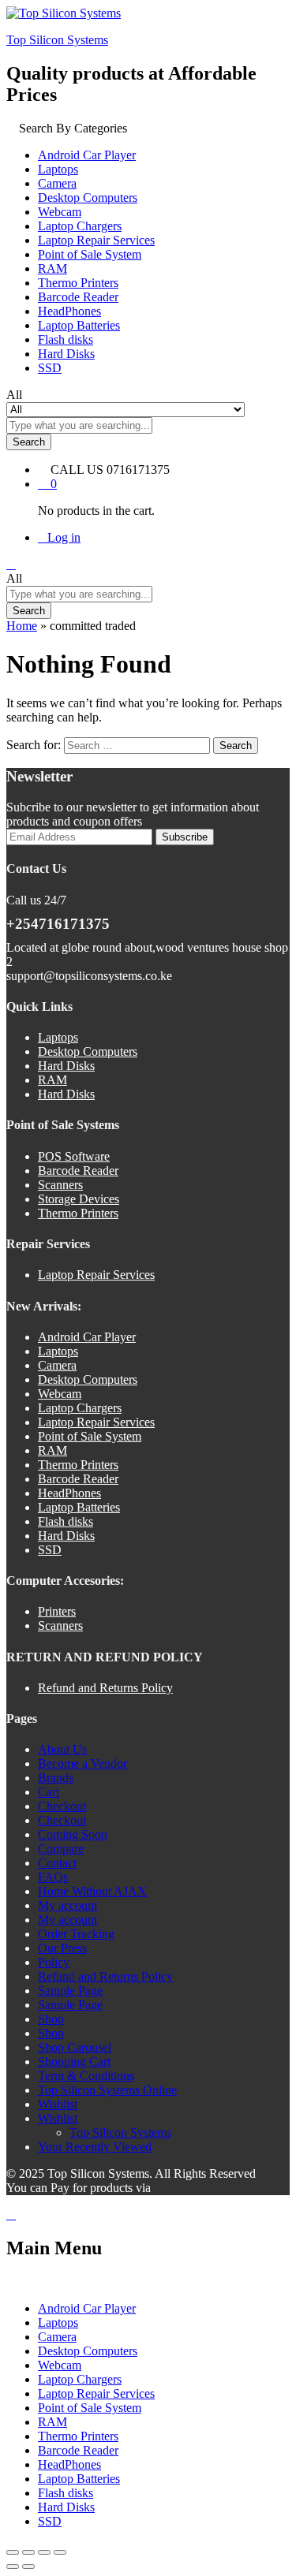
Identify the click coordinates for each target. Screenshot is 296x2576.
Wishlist (58, 2104)
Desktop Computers (88, 198)
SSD (50, 368)
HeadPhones (69, 311)
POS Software (74, 1156)
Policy (54, 1962)
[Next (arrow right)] (28, 2567)
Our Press (62, 1948)
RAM (52, 268)
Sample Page (70, 1991)
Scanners (60, 1185)
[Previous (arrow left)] (13, 2567)
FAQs (53, 1877)
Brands (56, 1778)
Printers (57, 1611)
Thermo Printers (78, 283)
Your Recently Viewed (95, 2147)
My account (67, 1905)
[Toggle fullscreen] (28, 2552)
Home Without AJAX (92, 1891)
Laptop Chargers (80, 226)
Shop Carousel (75, 2047)
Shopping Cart (74, 2062)
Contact (57, 1863)
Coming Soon (73, 1834)
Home (22, 626)
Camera (57, 183)
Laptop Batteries (79, 325)
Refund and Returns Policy (105, 1688)
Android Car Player (87, 155)
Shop (51, 2019)
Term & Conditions (86, 2076)
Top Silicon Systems (57, 40)
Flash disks (66, 339)
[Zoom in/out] (13, 2552)
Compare (61, 1849)
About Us (62, 1749)
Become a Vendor (82, 1763)
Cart (49, 1792)
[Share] (44, 2552)
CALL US (77, 470)
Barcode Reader (78, 297)
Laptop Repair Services (96, 240)
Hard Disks (66, 354)
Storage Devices (79, 1199)
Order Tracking (76, 1934)
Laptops (58, 169)
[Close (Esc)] (60, 2552)
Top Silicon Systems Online (107, 2090)
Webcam (60, 212)
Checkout (62, 1806)
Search (29, 442)
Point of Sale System (90, 254)
